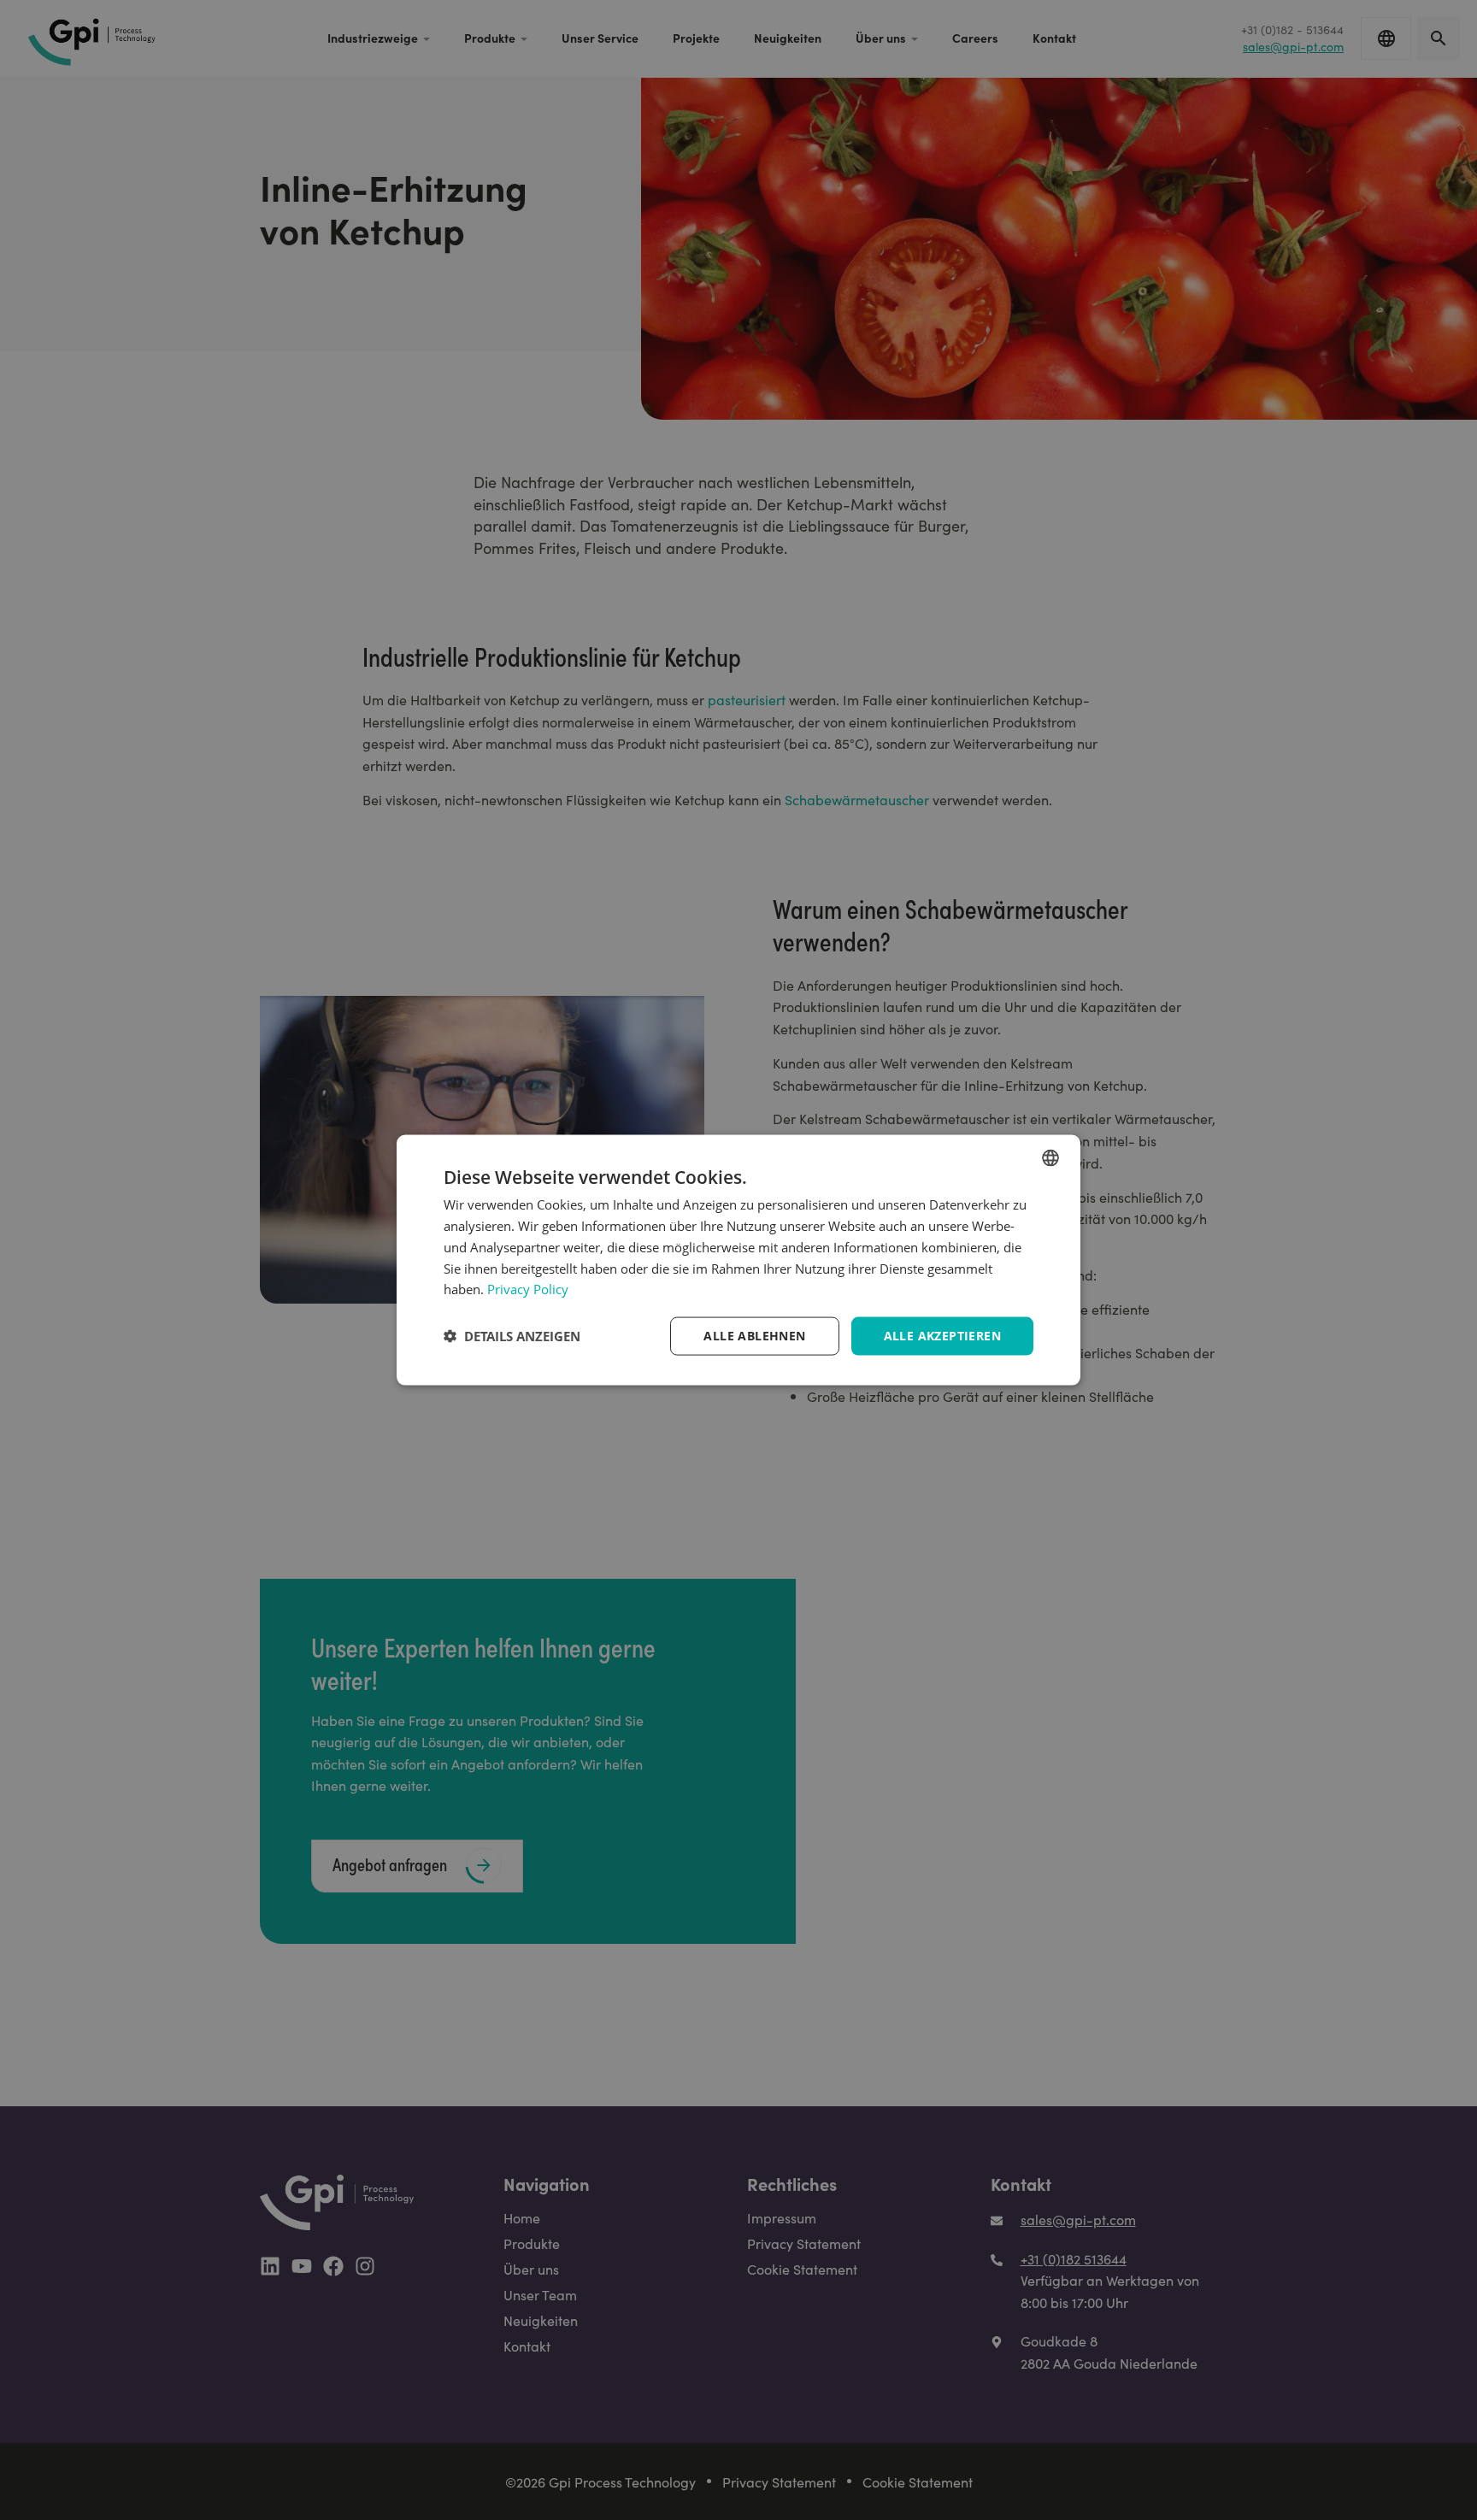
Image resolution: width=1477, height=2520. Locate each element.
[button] (512, 1336)
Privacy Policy (528, 1289)
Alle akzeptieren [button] (942, 1336)
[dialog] (738, 1260)
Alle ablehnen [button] (754, 1336)
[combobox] (1050, 1158)
